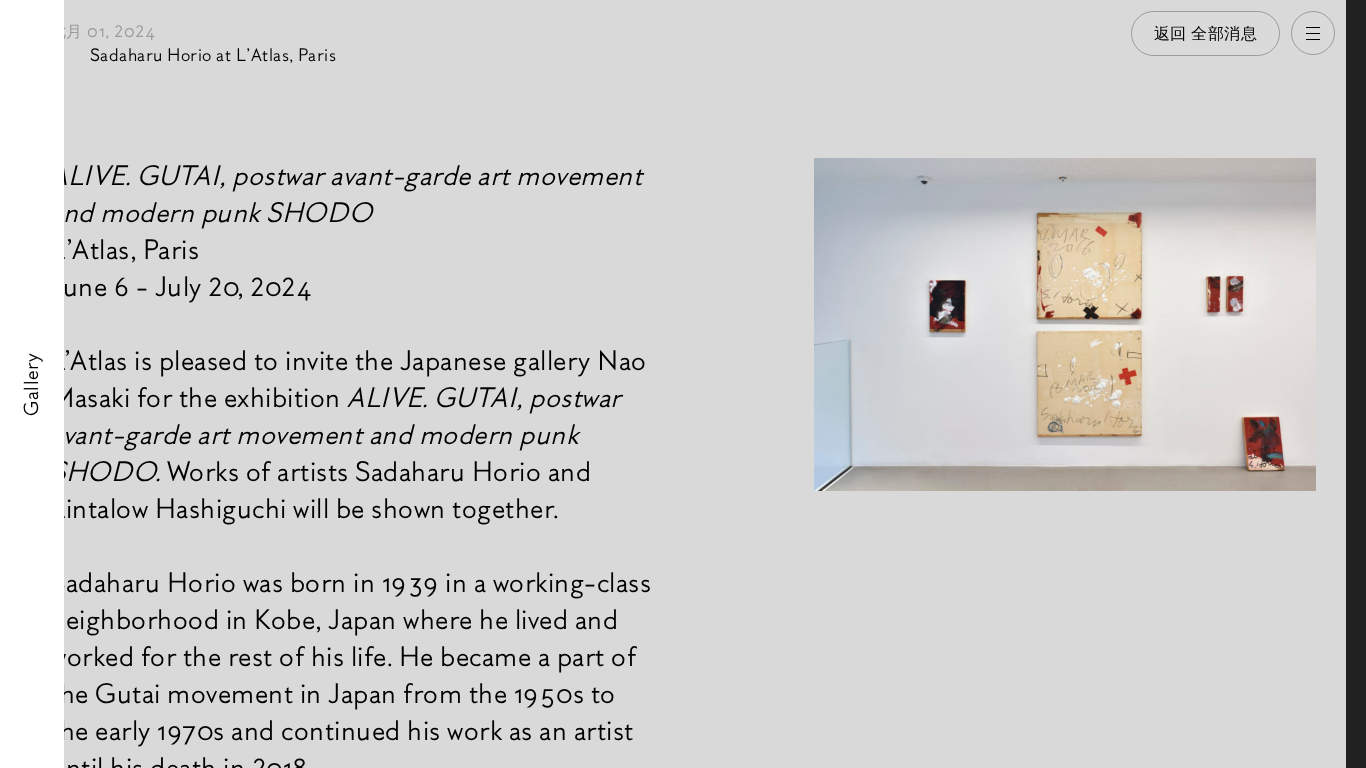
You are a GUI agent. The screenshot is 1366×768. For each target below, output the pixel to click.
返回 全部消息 (1206, 33)
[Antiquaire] (1356, 384)
